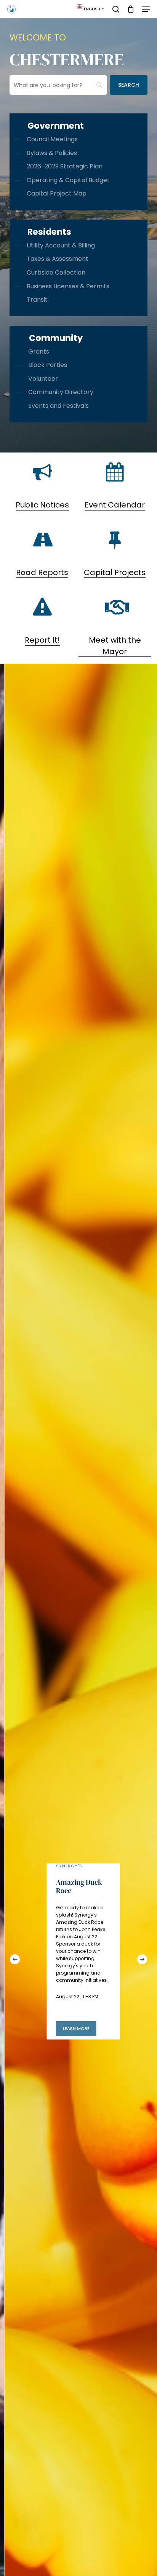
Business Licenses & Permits (68, 286)
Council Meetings (52, 139)
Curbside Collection (56, 272)
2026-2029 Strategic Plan (65, 166)
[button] (146, 9)
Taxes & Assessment (58, 259)
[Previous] (15, 1959)
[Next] (142, 1959)
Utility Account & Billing (61, 245)
